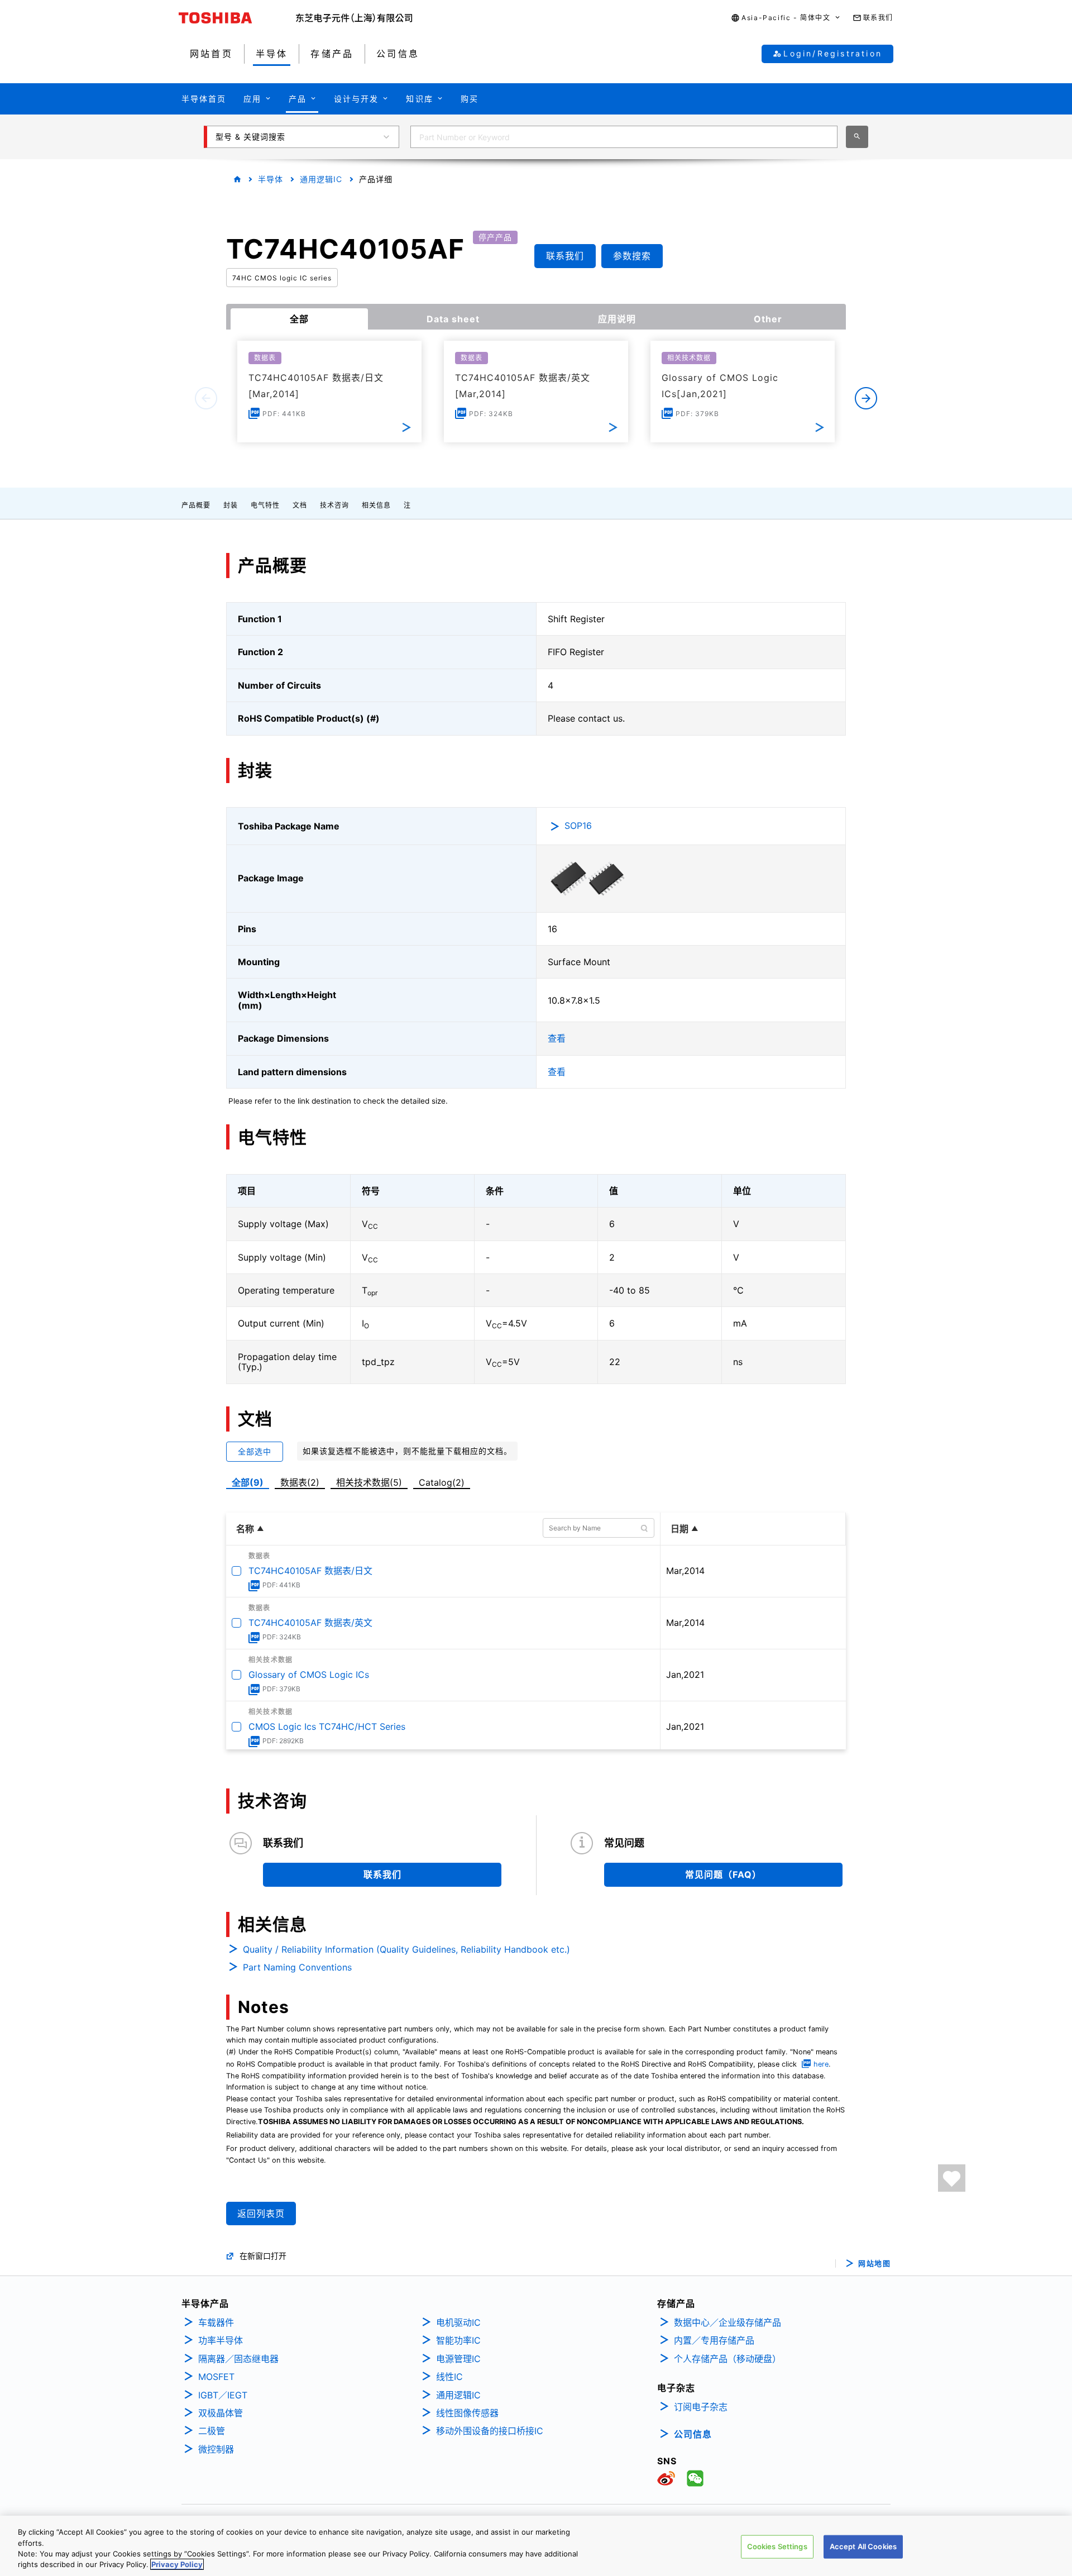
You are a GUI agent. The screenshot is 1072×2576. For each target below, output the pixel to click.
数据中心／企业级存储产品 (728, 2322)
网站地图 (874, 2263)
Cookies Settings (777, 2546)
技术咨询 (334, 505)
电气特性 (265, 505)
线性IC (449, 2377)
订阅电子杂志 (701, 2407)
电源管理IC (458, 2359)
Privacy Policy (177, 2564)
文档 (300, 505)
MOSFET (216, 2377)
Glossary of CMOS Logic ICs (309, 1675)
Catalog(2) (442, 1482)
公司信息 (693, 2434)
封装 (231, 505)
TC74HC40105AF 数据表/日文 (310, 1571)
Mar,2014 (685, 1571)
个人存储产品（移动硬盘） (728, 2359)
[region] (536, 2546)
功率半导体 (221, 2340)
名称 (245, 1529)
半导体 (271, 179)
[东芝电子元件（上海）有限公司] (354, 18)
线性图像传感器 (467, 2413)
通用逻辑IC (321, 179)
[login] (952, 2178)
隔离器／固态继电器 (238, 2359)
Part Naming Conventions (297, 1967)
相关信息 (376, 505)
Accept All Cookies (863, 2546)
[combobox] (624, 137)
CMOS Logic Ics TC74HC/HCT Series (327, 1726)
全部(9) (248, 1482)
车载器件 (216, 2322)
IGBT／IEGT (223, 2395)
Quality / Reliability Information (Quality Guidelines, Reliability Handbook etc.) (406, 1949)
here (821, 2064)
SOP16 (578, 826)
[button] (786, 18)
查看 (557, 1038)
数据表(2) (300, 1482)
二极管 (212, 2431)
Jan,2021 (685, 1675)
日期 (679, 1529)
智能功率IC (458, 2340)
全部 (299, 319)
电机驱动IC (458, 2322)
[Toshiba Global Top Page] (237, 18)
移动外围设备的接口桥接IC (490, 2431)
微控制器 (216, 2449)
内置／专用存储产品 (714, 2340)
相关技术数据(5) (369, 1482)
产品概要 (196, 505)
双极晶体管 (221, 2413)
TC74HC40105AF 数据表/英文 (310, 1623)
